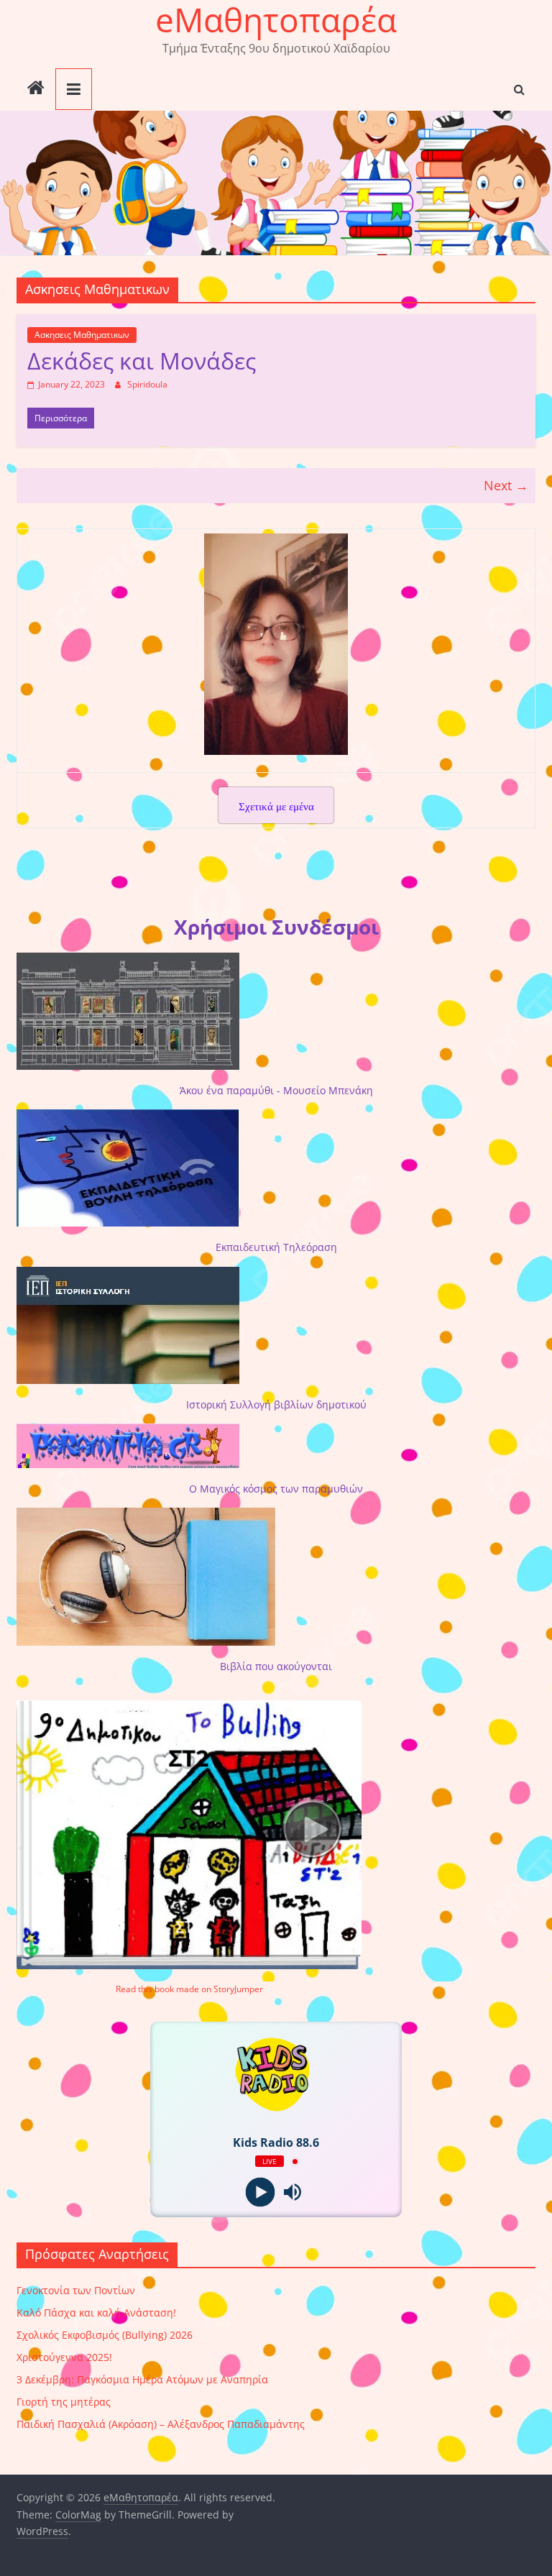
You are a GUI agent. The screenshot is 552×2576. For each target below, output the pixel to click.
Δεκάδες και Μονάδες (142, 361)
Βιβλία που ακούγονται (276, 1666)
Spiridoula (147, 384)
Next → (506, 485)
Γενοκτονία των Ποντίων (76, 2290)
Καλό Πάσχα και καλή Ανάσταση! (96, 2313)
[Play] (260, 2192)
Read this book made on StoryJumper (189, 1989)
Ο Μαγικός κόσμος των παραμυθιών (276, 1489)
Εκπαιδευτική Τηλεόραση (276, 1247)
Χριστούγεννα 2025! (64, 2357)
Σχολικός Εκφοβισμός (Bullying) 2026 (105, 2335)
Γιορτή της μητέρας (64, 2402)
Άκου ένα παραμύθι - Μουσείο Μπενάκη (276, 1090)
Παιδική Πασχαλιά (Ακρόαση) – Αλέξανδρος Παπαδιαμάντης (161, 2424)
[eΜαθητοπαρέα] (36, 89)
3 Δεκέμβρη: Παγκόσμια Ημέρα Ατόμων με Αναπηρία (142, 2379)
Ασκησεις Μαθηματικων (82, 335)
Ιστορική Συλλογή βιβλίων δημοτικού (276, 1404)
